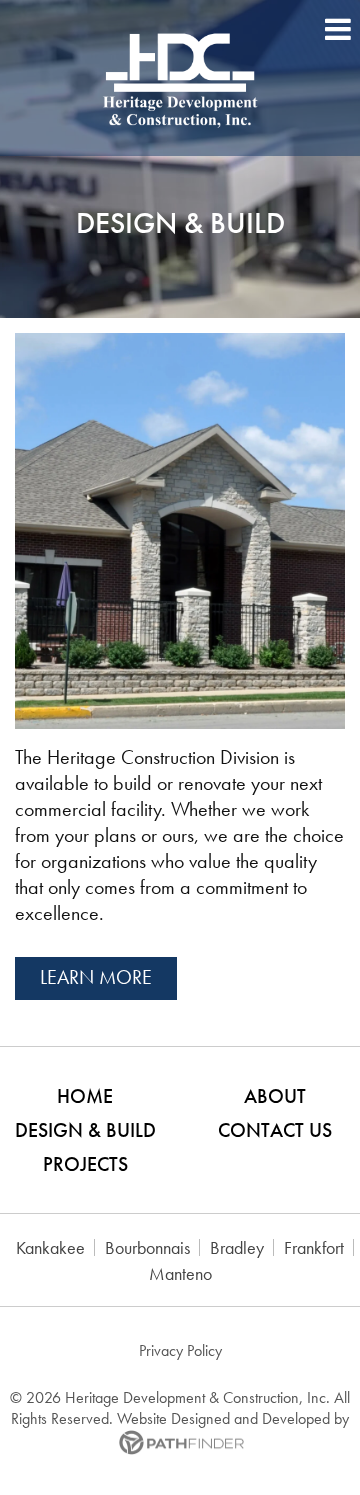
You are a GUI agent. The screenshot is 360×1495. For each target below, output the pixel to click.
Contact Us (275, 1130)
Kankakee (50, 1247)
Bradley (237, 1247)
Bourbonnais (147, 1247)
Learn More (96, 977)
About (275, 1096)
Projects (85, 1164)
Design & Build (85, 1130)
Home (85, 1096)
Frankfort (314, 1247)
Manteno (180, 1273)
